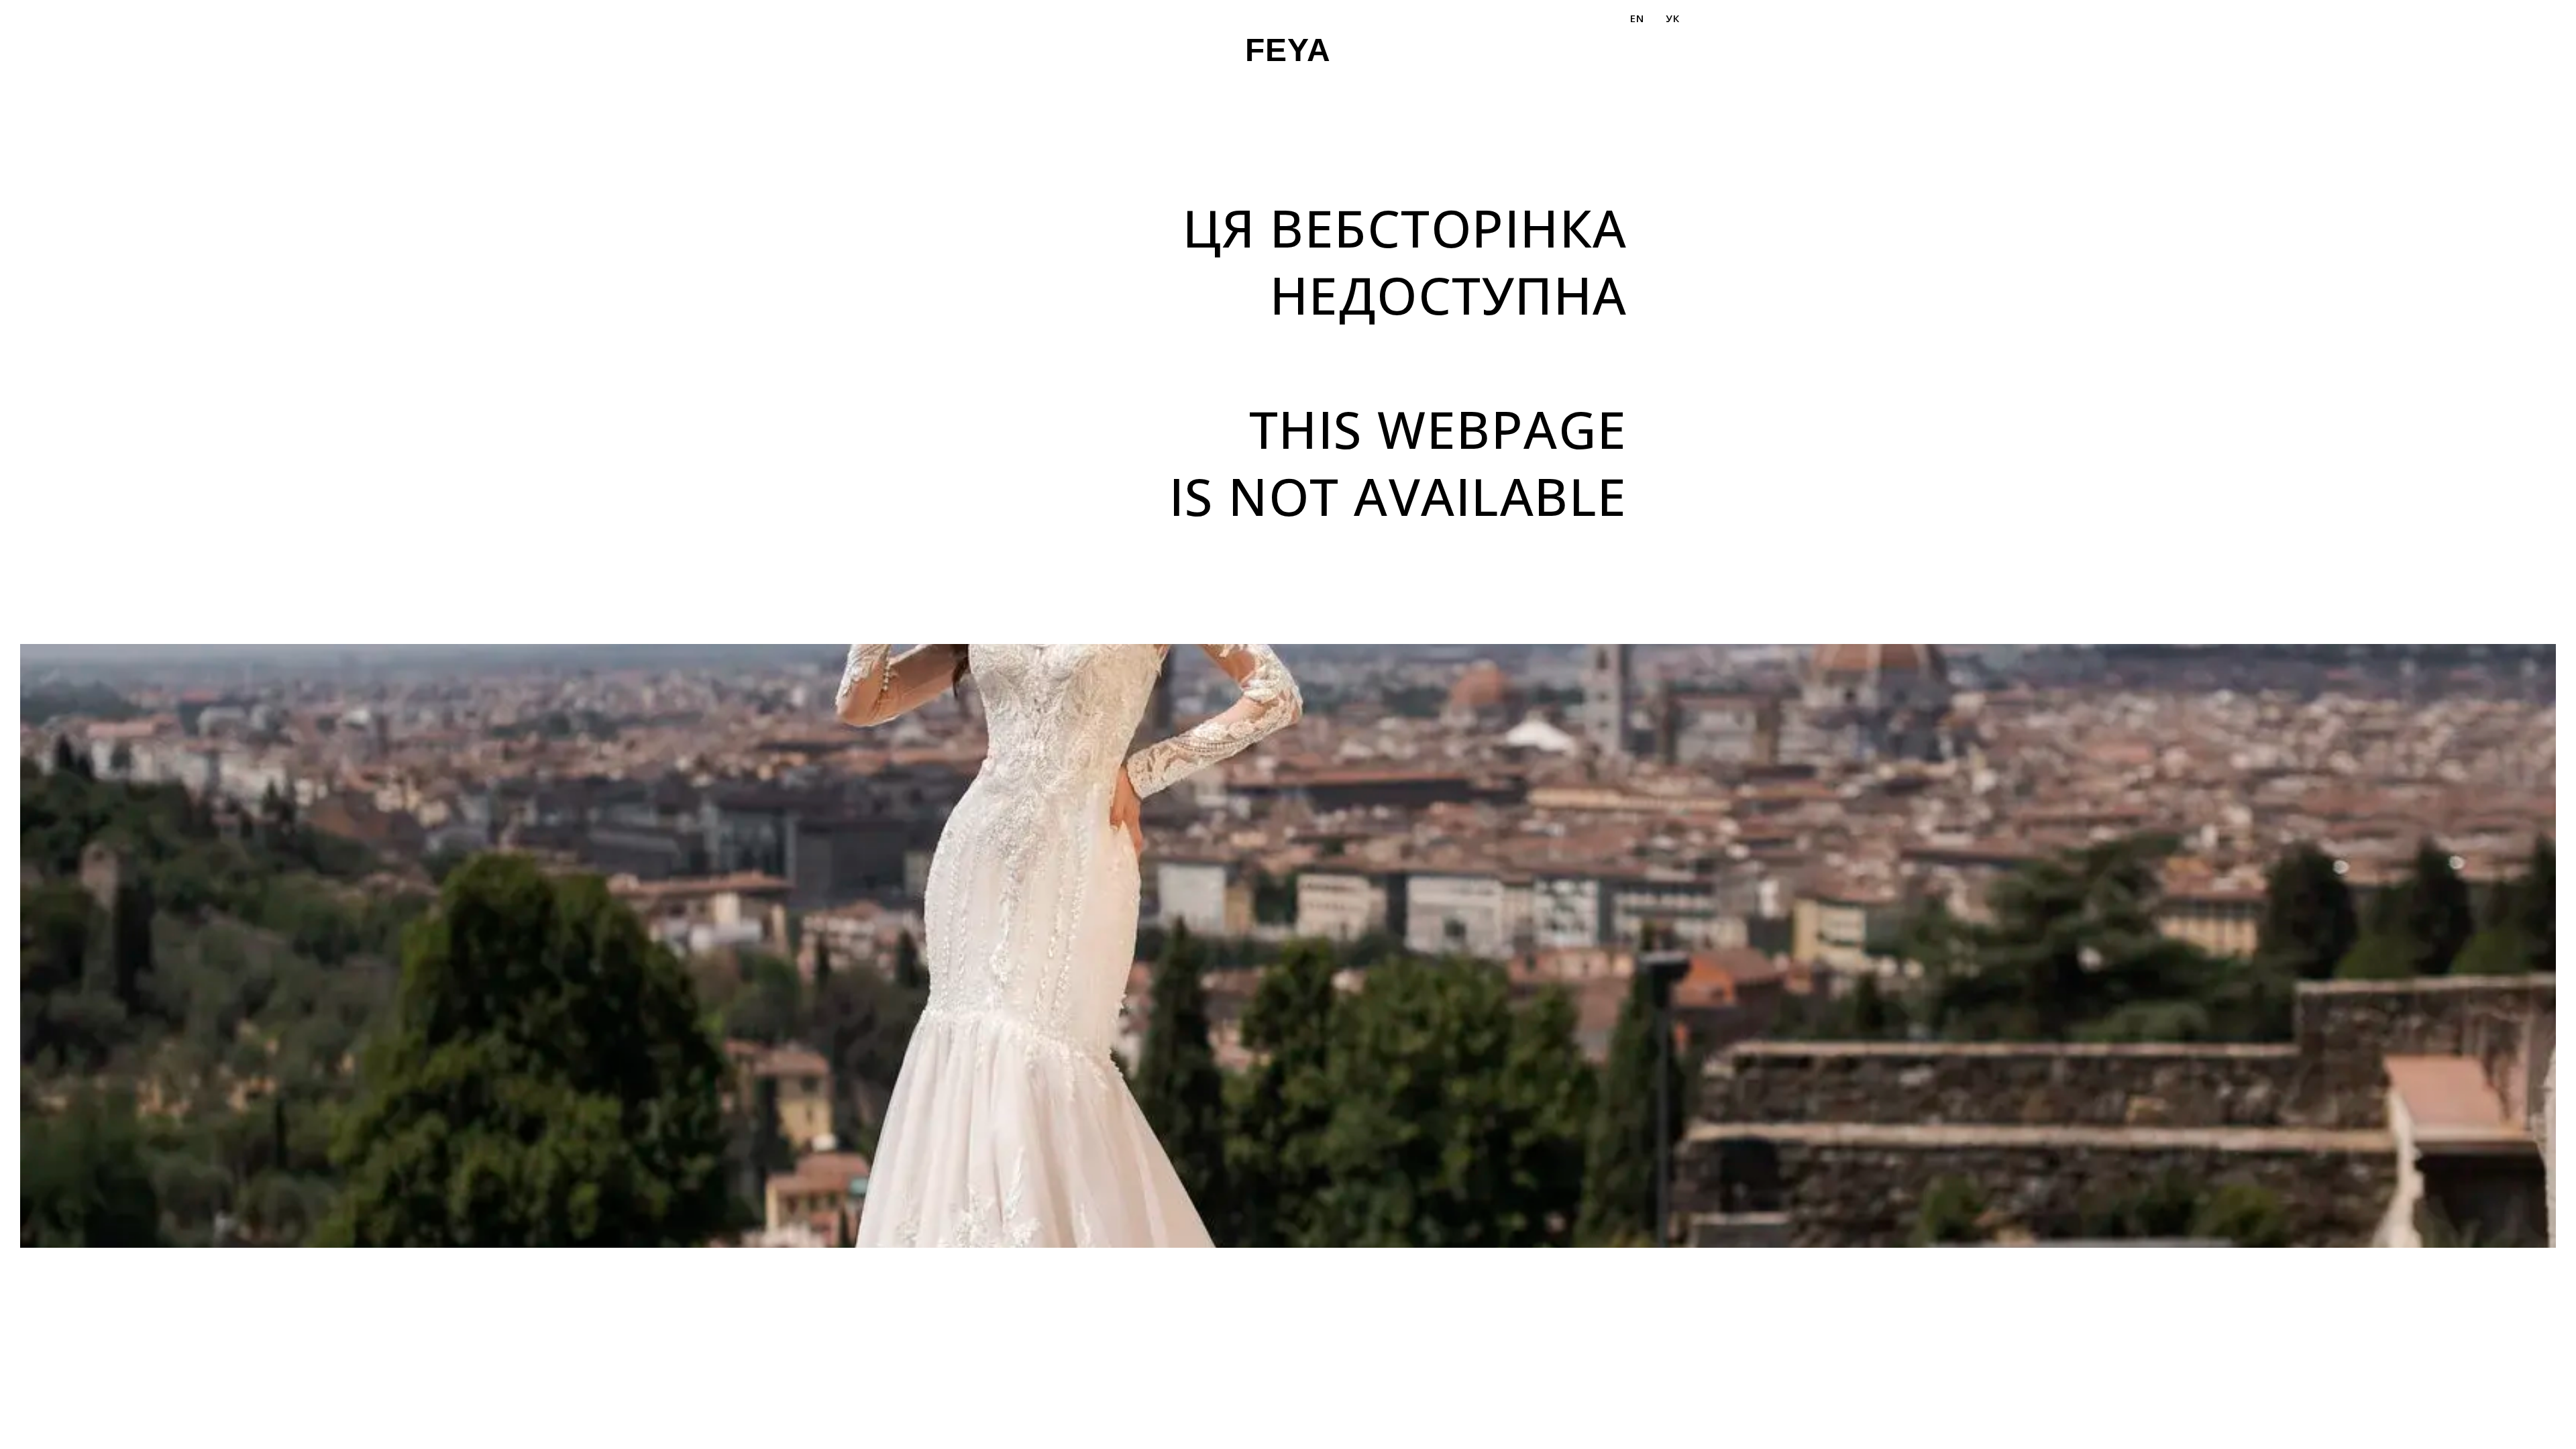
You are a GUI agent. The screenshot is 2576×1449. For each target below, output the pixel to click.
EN (1637, 18)
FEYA (1288, 50)
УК (1672, 18)
